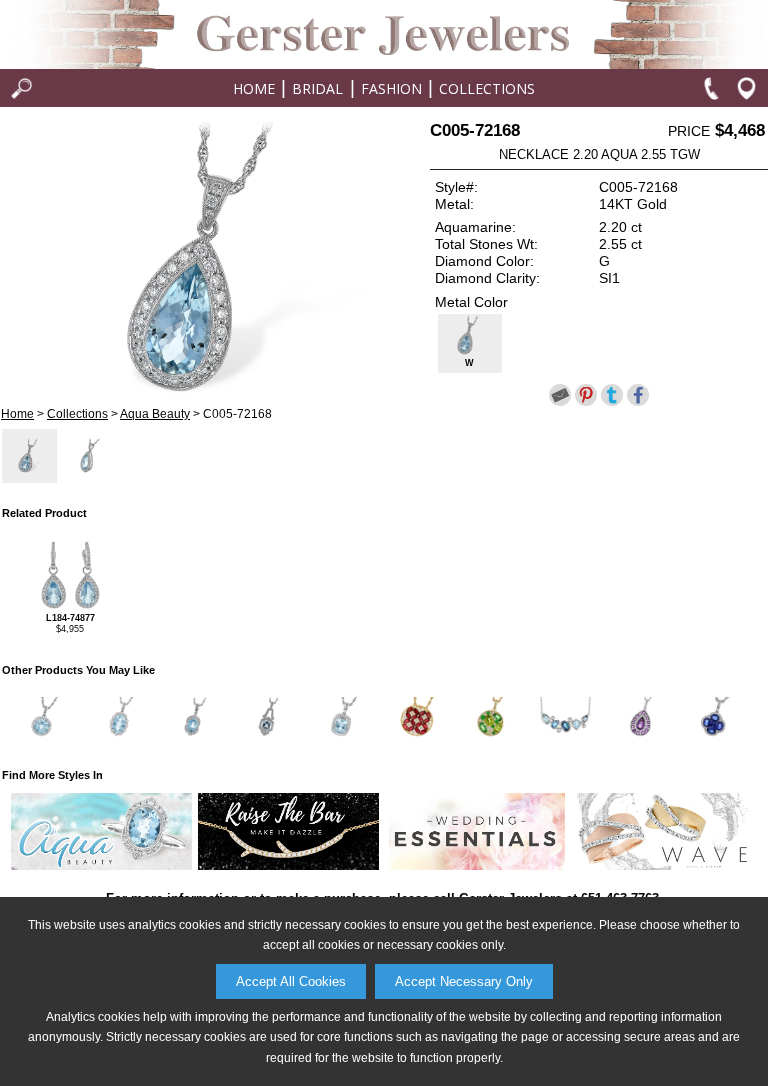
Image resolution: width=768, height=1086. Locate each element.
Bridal (317, 88)
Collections (487, 88)
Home (254, 88)
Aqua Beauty (155, 414)
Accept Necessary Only (464, 981)
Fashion (391, 88)
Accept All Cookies (291, 981)
